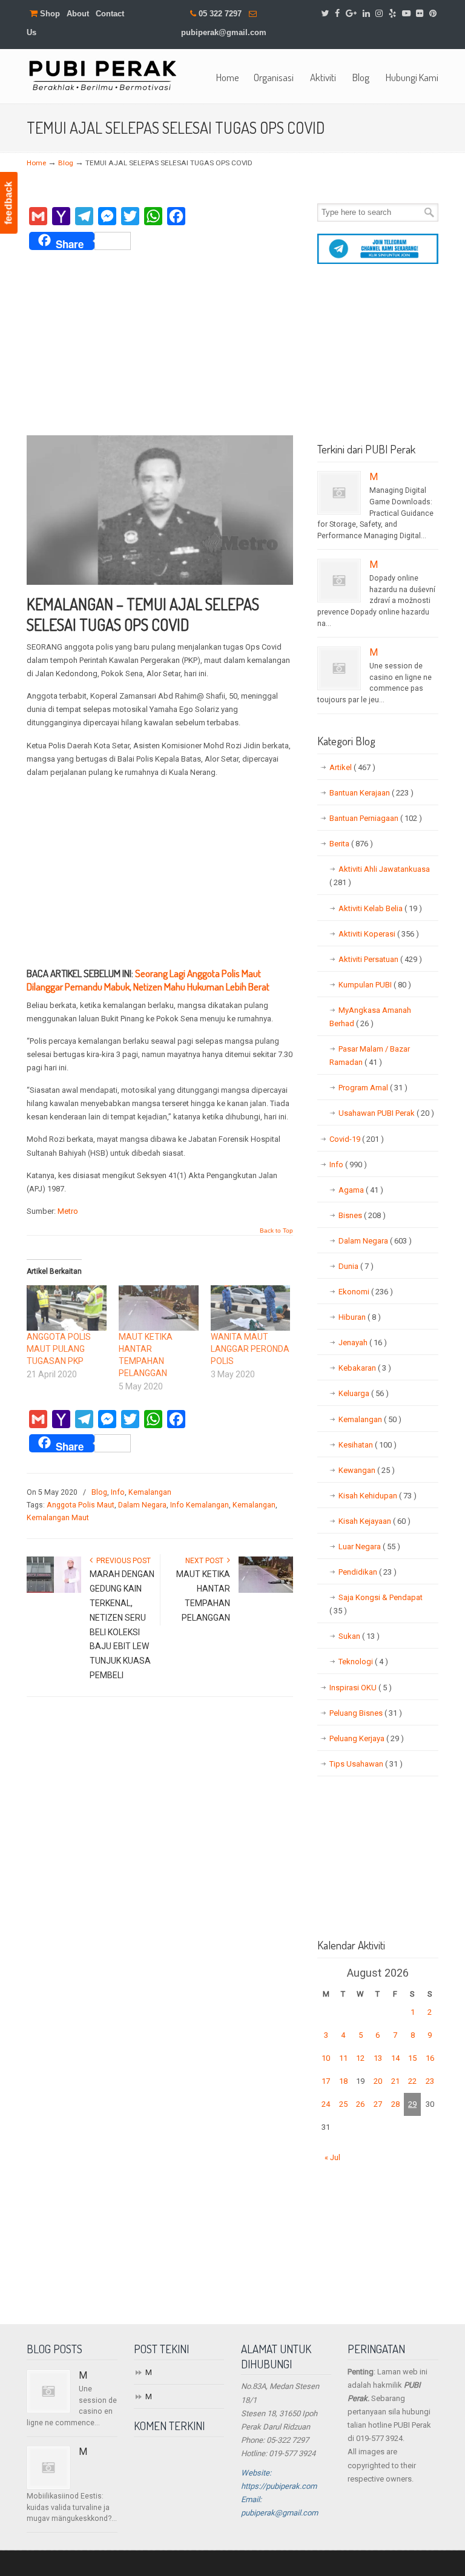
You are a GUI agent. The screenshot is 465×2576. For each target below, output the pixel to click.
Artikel (352, 767)
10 (326, 2058)
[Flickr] (420, 14)
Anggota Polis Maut (81, 1505)
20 (378, 2081)
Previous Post (122, 1561)
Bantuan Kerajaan (371, 793)
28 (395, 2104)
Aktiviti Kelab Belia (380, 908)
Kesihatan (368, 1445)
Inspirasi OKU (361, 1688)
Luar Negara (369, 1547)
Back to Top (276, 1231)
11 (343, 2058)
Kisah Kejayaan (374, 1521)
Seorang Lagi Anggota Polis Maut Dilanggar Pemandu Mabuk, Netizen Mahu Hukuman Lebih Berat (148, 980)
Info (118, 1492)
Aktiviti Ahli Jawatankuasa (380, 876)
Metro (68, 1211)
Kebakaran (365, 1368)
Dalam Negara (142, 1505)
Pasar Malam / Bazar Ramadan (370, 1056)
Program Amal (373, 1088)
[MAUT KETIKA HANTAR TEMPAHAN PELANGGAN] (159, 1308)
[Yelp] (392, 14)
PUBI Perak (102, 75)
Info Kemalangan (200, 1505)
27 (378, 2104)
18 (343, 2081)
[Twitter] (325, 14)
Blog (66, 163)
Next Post (206, 1561)
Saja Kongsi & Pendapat (376, 1604)
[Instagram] (379, 14)
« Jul (332, 2157)
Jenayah (363, 1342)
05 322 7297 (220, 14)
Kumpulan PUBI (375, 985)
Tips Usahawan (366, 1764)
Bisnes (362, 1215)
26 (360, 2104)
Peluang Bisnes (366, 1713)
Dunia (356, 1266)
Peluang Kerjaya (367, 1738)
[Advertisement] (160, 344)
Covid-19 (357, 1139)
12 (360, 2058)
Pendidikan (368, 1572)
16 (430, 2058)
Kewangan (367, 1470)
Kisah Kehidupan (378, 1496)
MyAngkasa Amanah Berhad (370, 1017)
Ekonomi (366, 1292)
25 (343, 2104)
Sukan (359, 1636)
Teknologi (363, 1662)
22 (412, 2081)
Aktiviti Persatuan (380, 959)
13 (378, 2058)
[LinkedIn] (366, 14)
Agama (361, 1190)
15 (412, 2058)
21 (395, 2081)
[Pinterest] (433, 14)
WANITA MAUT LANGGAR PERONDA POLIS (250, 1349)
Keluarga (364, 1393)
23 (430, 2081)
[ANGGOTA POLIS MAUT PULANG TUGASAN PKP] (67, 1308)
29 (412, 2104)
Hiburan (360, 1317)
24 (326, 2104)
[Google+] (351, 14)
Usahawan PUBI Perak (386, 1113)
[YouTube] (406, 14)
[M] (339, 493)
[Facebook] (337, 14)
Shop (49, 14)
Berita (351, 844)
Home (36, 163)
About (78, 14)
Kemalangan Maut (58, 1518)
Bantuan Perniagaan (376, 818)
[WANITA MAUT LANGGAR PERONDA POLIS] (251, 1308)
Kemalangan (150, 1492)
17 (326, 2081)
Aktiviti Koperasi (379, 934)
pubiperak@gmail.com (224, 32)
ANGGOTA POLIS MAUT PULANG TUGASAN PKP (59, 1349)
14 (395, 2058)
